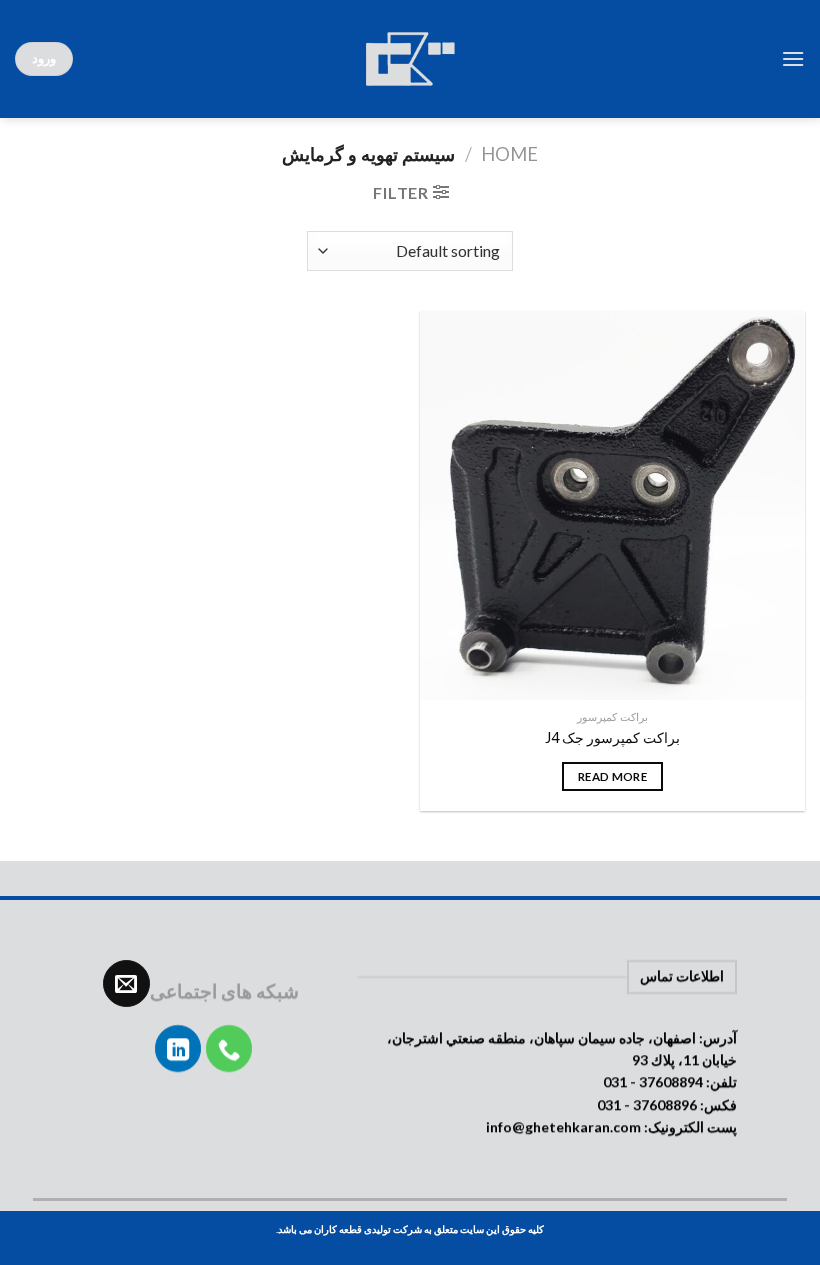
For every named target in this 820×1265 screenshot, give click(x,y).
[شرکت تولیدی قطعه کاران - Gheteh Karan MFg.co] (410, 59)
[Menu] (793, 58)
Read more (612, 776)
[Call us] (229, 1048)
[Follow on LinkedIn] (178, 1048)
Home (509, 154)
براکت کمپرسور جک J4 (612, 737)
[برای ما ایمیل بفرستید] (126, 983)
